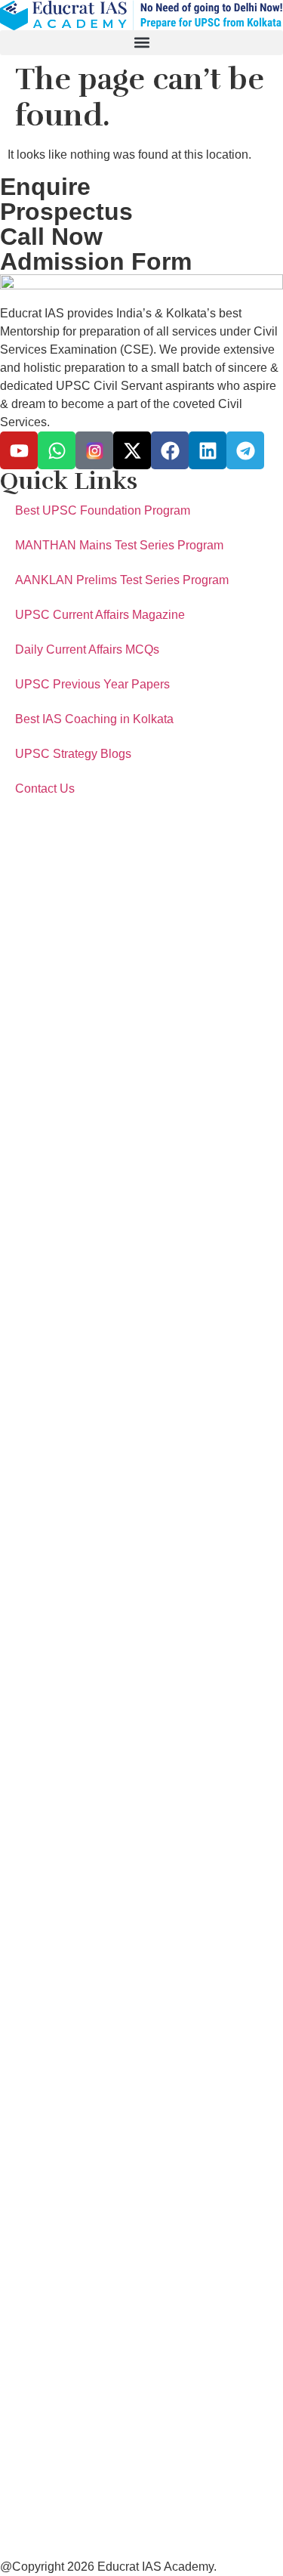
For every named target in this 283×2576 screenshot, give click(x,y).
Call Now (51, 237)
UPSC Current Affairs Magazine (100, 615)
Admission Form (96, 261)
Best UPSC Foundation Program (103, 510)
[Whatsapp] (57, 450)
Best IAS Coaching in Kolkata (94, 719)
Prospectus (66, 212)
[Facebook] (170, 450)
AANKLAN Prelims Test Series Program (122, 580)
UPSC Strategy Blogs (73, 754)
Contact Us (45, 789)
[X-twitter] (132, 450)
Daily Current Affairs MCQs (87, 649)
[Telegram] (245, 450)
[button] (141, 43)
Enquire (45, 187)
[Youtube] (19, 450)
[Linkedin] (208, 450)
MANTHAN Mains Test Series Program (119, 545)
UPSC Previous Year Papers (92, 684)
